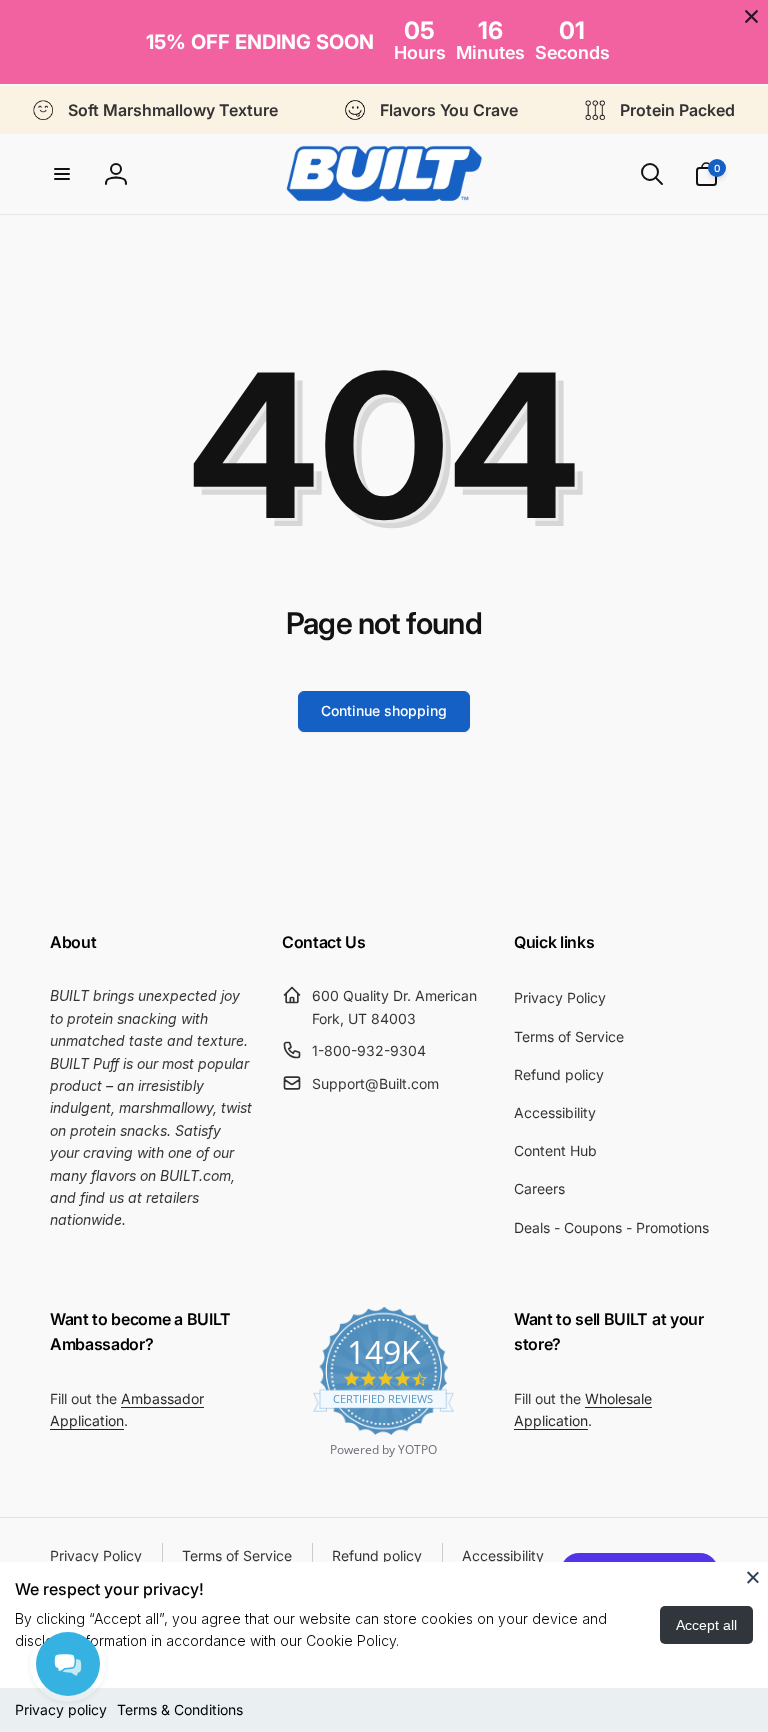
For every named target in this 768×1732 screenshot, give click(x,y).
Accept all (706, 1625)
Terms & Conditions (180, 1709)
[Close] (753, 1577)
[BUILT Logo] (384, 174)
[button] (62, 174)
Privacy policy (61, 1709)
